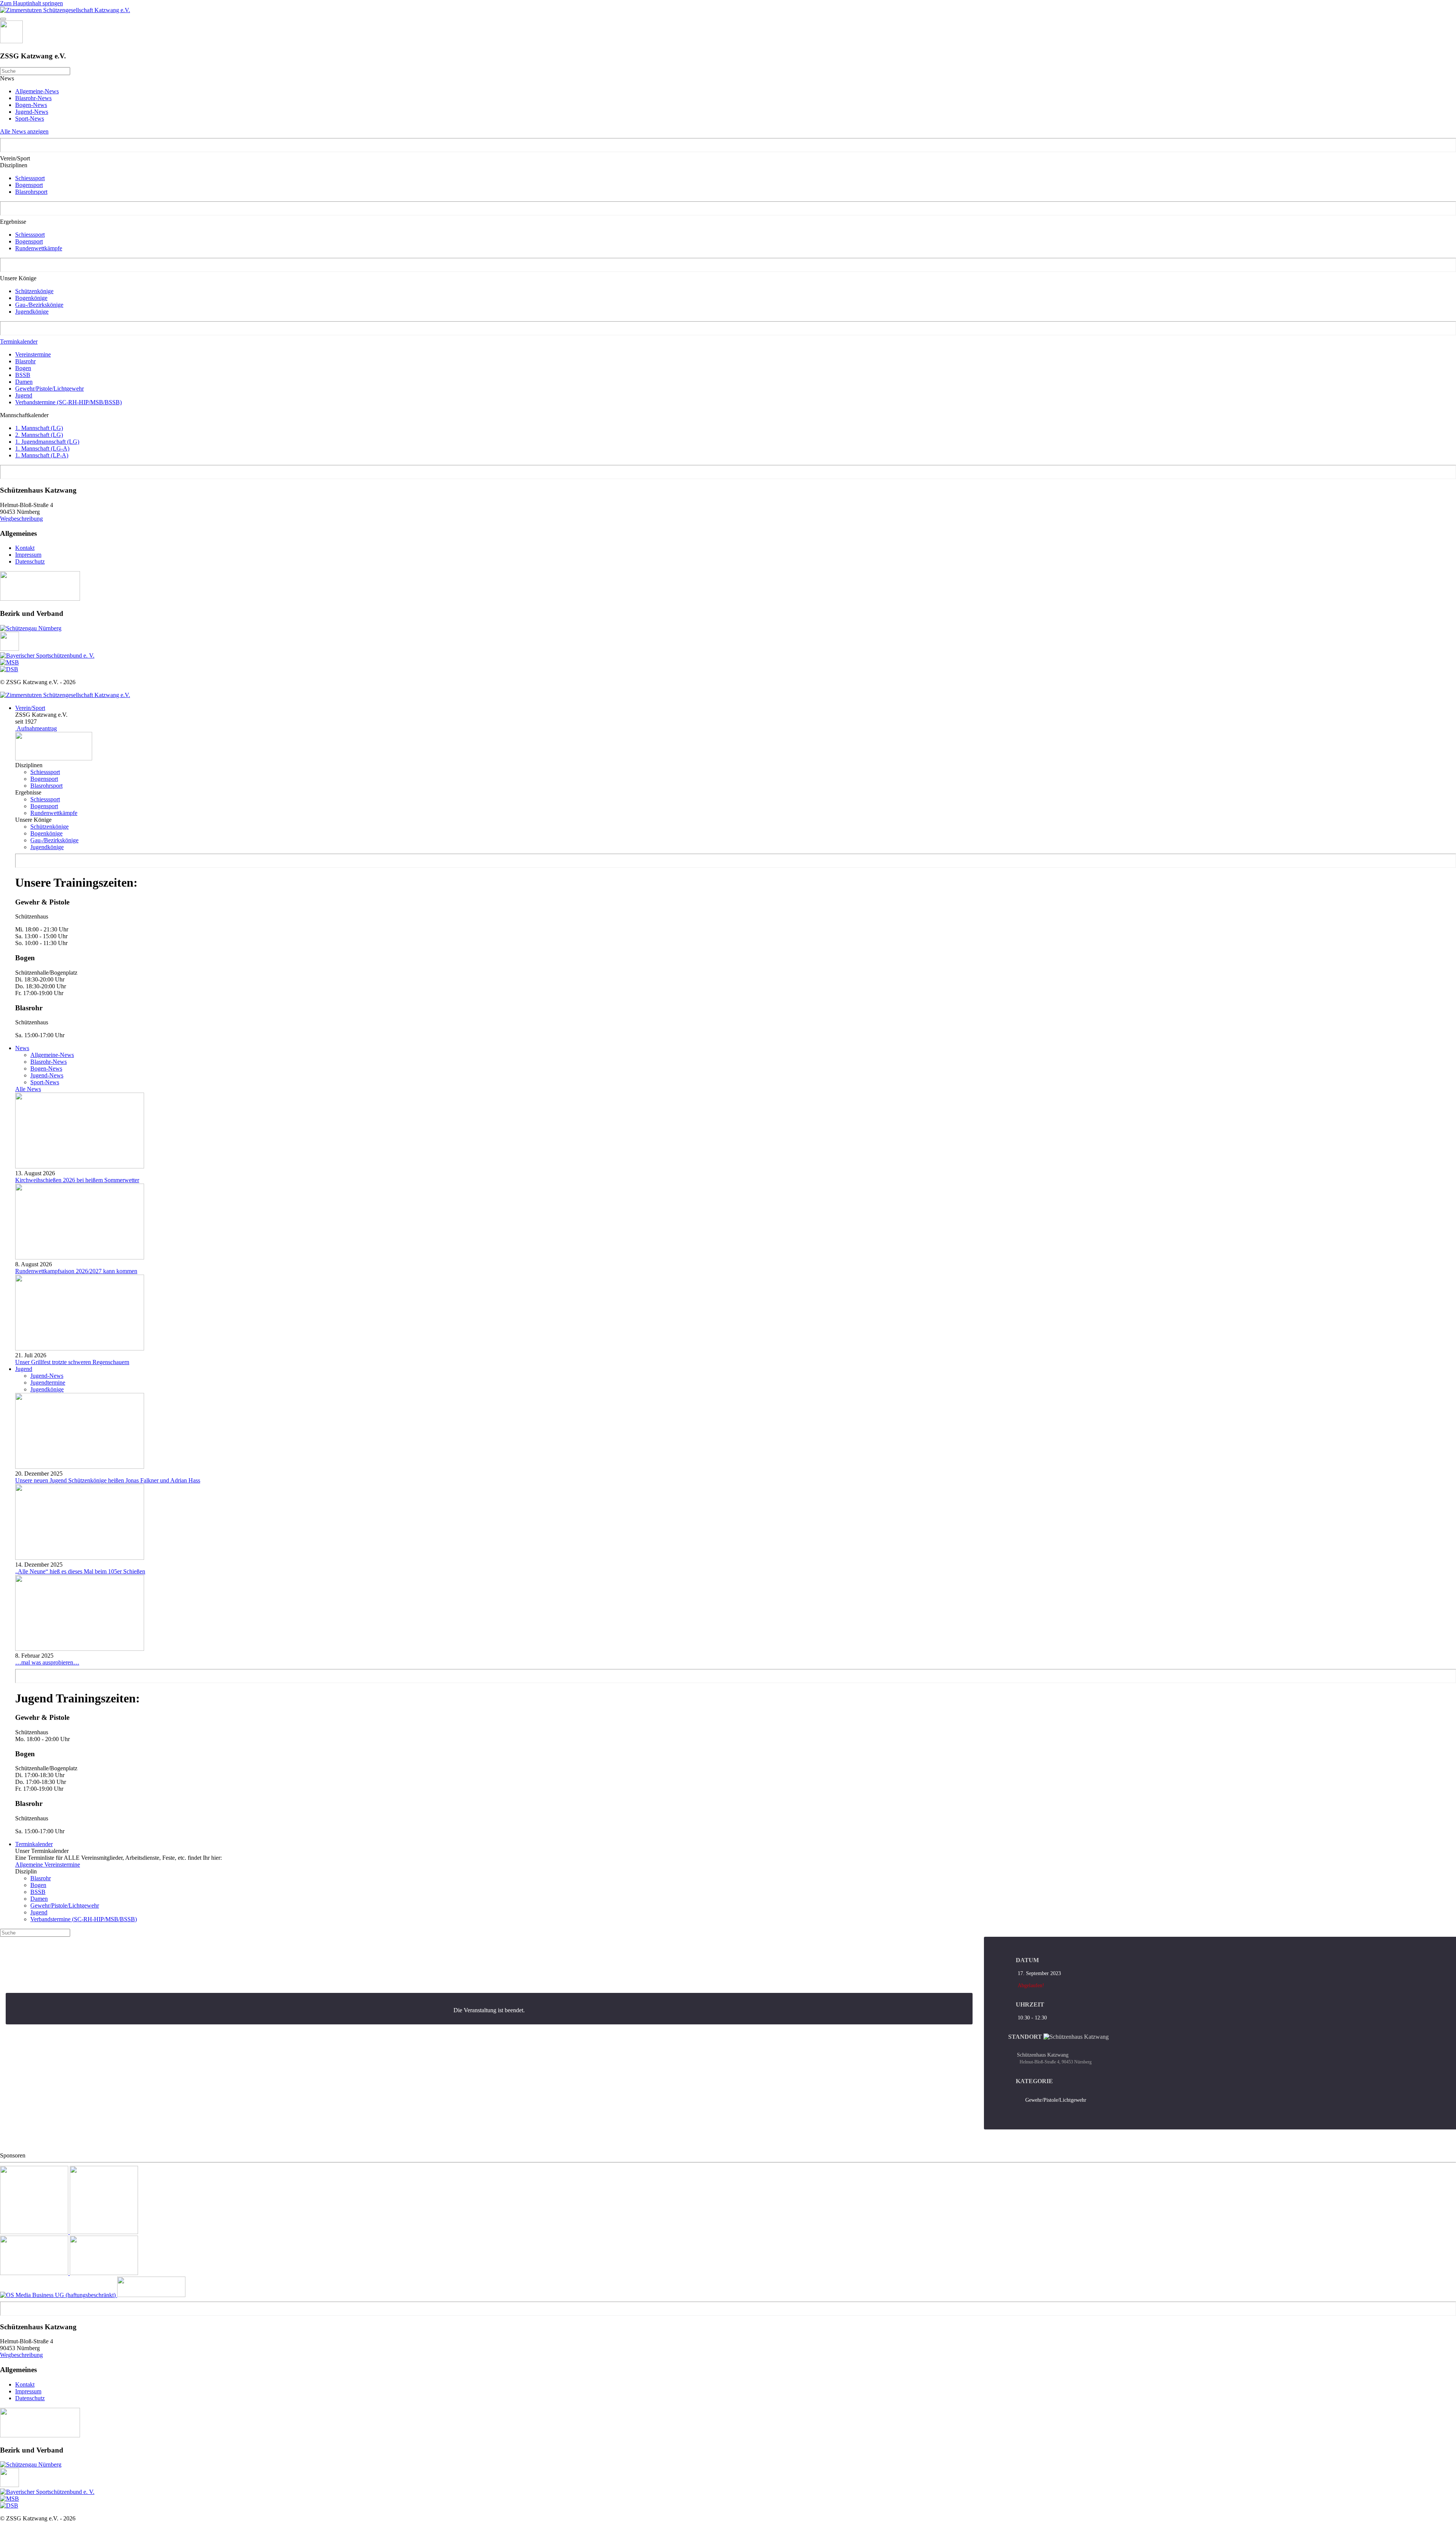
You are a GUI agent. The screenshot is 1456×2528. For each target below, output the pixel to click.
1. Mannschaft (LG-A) (42, 448)
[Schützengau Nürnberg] (31, 628)
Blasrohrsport (31, 192)
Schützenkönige (34, 291)
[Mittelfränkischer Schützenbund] (9, 662)
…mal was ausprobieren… (47, 1662)
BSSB (23, 375)
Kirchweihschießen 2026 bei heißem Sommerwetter (77, 1180)
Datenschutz (30, 561)
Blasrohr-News (33, 98)
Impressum (28, 555)
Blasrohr (25, 361)
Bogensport (29, 185)
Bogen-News (31, 105)
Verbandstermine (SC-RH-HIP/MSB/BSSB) (68, 402)
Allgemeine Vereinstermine (48, 1865)
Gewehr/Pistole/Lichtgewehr (49, 389)
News (22, 1048)
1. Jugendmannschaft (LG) (47, 442)
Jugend (24, 395)
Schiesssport (30, 178)
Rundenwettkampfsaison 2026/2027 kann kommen (76, 1271)
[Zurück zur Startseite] (65, 10)
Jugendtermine (48, 1383)
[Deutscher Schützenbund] (9, 669)
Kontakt (25, 548)
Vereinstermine (33, 354)
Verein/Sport (30, 708)
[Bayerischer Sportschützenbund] (47, 656)
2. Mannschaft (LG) (39, 435)
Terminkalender (19, 342)
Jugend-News (32, 112)
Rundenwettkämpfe (39, 248)
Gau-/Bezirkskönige (39, 305)
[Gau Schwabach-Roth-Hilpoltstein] (9, 649)
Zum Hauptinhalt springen (31, 3)
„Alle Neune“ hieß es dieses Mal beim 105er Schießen (80, 1571)
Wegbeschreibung (21, 519)
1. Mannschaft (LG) (39, 428)
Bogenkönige (31, 298)
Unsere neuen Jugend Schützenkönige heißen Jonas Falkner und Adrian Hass (108, 1480)
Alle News (28, 1089)
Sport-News (30, 119)
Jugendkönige (32, 312)
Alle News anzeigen (24, 131)
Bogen (23, 368)
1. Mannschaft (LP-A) (42, 455)
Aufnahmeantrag (36, 728)
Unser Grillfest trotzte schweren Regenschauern (72, 1362)
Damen (24, 382)
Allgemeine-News (37, 91)
